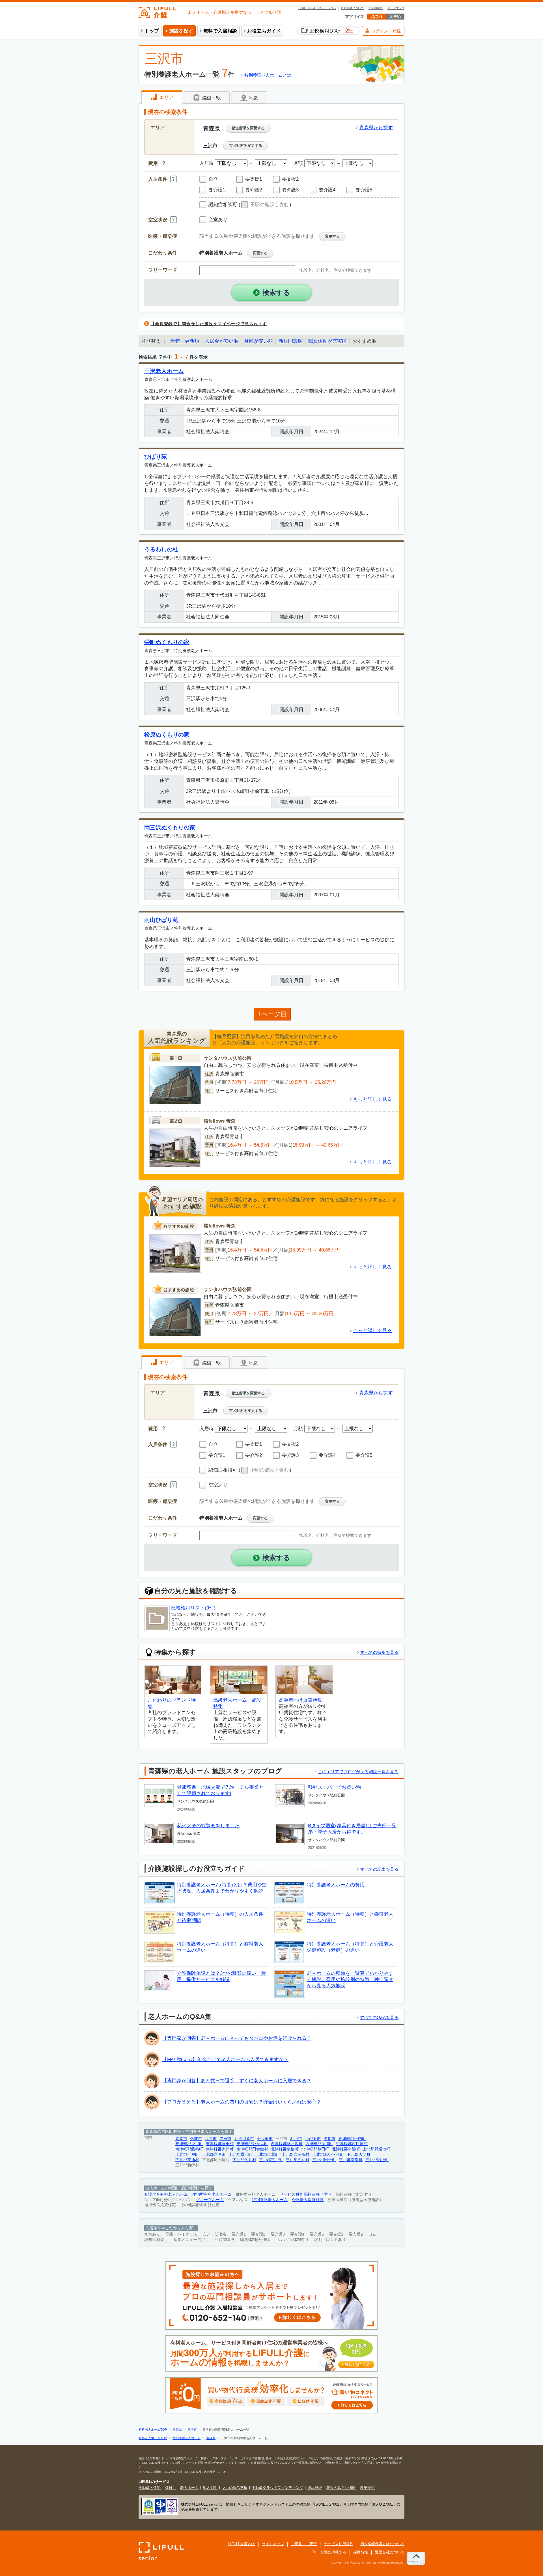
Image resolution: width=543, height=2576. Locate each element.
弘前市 (196, 2139)
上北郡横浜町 (240, 2155)
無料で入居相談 (220, 31)
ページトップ (416, 2562)
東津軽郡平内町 (352, 2139)
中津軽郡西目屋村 (352, 2144)
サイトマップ (396, 8)
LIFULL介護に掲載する (327, 2552)
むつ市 (296, 2139)
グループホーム (210, 2200)
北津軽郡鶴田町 (315, 2149)
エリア (166, 97)
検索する (276, 293)
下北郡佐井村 (244, 2160)
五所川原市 (244, 2139)
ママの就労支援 (235, 2488)
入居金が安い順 (222, 341)
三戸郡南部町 (351, 2160)
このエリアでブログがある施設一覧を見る (358, 1772)
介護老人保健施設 (308, 2200)
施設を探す (181, 31)
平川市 (329, 2139)
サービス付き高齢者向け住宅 (305, 2194)
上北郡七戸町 (187, 2155)
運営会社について (390, 2552)
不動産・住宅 (150, 2488)
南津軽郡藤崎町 (189, 2149)
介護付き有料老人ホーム (166, 2194)
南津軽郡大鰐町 (220, 2149)
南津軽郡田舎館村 (252, 2149)
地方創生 (210, 2488)
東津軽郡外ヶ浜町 (252, 2144)
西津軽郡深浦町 (319, 2144)
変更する (332, 236)
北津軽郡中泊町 (346, 2149)
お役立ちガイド (264, 31)
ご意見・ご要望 (304, 2544)
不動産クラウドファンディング (277, 2488)
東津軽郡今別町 (189, 2144)
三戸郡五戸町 (298, 2160)
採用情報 (361, 2552)
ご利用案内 (376, 8)
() (265, 205)
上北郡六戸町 (214, 2155)
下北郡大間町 (359, 2155)
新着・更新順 (185, 341)
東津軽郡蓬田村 (220, 2144)
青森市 (181, 2139)
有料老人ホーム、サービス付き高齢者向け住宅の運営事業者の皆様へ (270, 2354)
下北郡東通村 (187, 2160)
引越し (170, 2488)
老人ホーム (189, 2488)
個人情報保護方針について (382, 2544)
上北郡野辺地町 (376, 2149)
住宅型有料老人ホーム (212, 2194)
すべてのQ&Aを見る (379, 2017)
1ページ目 (272, 1014)
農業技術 (367, 2488)
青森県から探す (376, 128)
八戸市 (211, 2139)
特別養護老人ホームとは (268, 75)
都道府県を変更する (248, 128)
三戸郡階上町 (377, 2160)
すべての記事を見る (379, 1869)
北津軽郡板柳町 (285, 2149)
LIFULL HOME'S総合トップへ (317, 8)
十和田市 (265, 2139)
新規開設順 (291, 341)
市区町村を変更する (246, 145)
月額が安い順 (258, 341)
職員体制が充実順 (327, 341)
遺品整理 (315, 2488)
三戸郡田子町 (324, 2160)
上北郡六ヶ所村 (296, 2155)
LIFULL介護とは (242, 2544)
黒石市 (225, 2139)
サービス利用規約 (339, 2544)
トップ (152, 31)
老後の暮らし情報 (341, 2488)
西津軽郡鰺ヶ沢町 (287, 2144)
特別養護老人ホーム (270, 2200)
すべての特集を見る (379, 1652)
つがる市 (313, 2139)
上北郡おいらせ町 (328, 2155)
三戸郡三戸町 (271, 2160)
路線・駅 (211, 98)
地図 (253, 98)
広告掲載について (352, 8)
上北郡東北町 (267, 2155)
